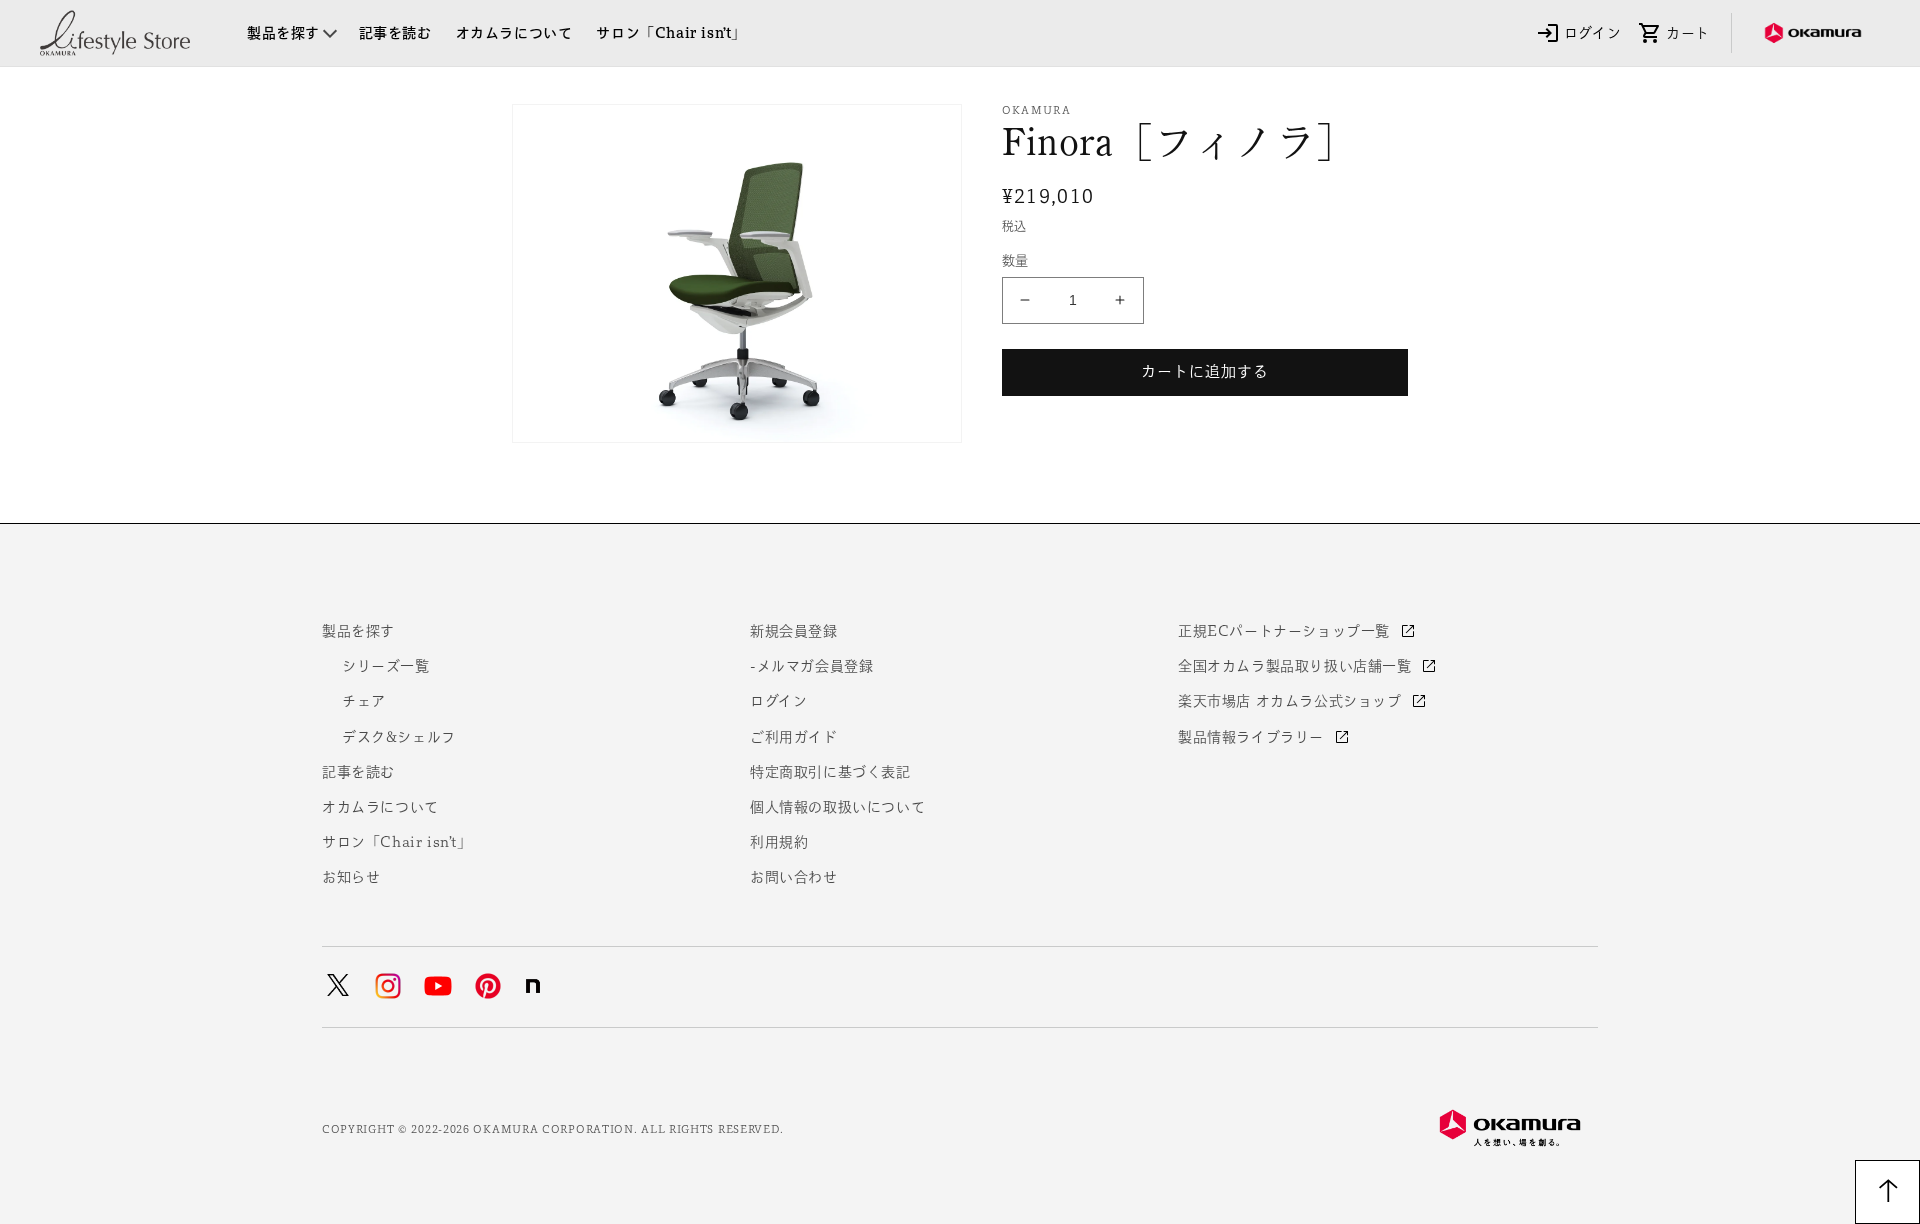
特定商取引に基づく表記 (830, 772)
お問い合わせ (794, 877)
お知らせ (351, 877)
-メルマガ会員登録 (811, 666)
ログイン (778, 701)
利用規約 (779, 842)
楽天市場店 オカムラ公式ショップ (1292, 701)
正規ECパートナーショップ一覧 (1286, 631)
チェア (364, 701)
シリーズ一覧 (386, 666)
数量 (1015, 260)
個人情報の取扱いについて (837, 807)
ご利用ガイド (794, 737)
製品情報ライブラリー (1253, 737)
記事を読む (358, 772)
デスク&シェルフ (399, 737)
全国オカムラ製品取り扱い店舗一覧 (1297, 666)
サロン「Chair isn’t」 (397, 842)
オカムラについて (380, 807)
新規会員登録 (794, 631)
